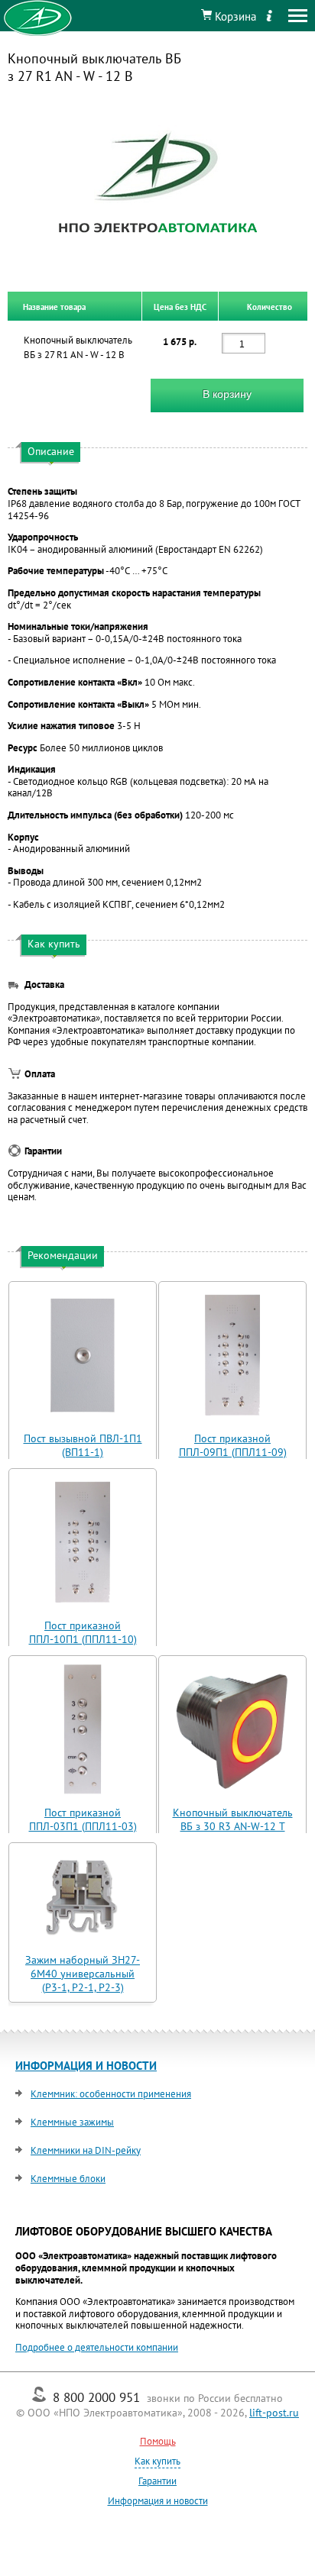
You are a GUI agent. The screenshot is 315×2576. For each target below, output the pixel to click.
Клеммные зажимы (72, 2122)
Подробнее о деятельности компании (97, 2347)
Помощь (158, 2441)
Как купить (157, 2461)
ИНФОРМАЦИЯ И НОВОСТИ (86, 2066)
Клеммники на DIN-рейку (86, 2150)
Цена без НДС (180, 306)
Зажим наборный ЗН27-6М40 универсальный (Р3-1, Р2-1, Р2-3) (83, 1974)
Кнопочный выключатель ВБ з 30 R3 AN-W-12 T (233, 1819)
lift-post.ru (274, 2413)
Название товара (54, 306)
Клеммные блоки (68, 2179)
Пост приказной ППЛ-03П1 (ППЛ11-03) (83, 1819)
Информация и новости (158, 2501)
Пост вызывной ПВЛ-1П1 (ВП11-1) (83, 1445)
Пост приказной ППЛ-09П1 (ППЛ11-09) (233, 1445)
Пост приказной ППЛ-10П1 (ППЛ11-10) (83, 1632)
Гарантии (157, 2481)
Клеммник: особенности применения (111, 2094)
